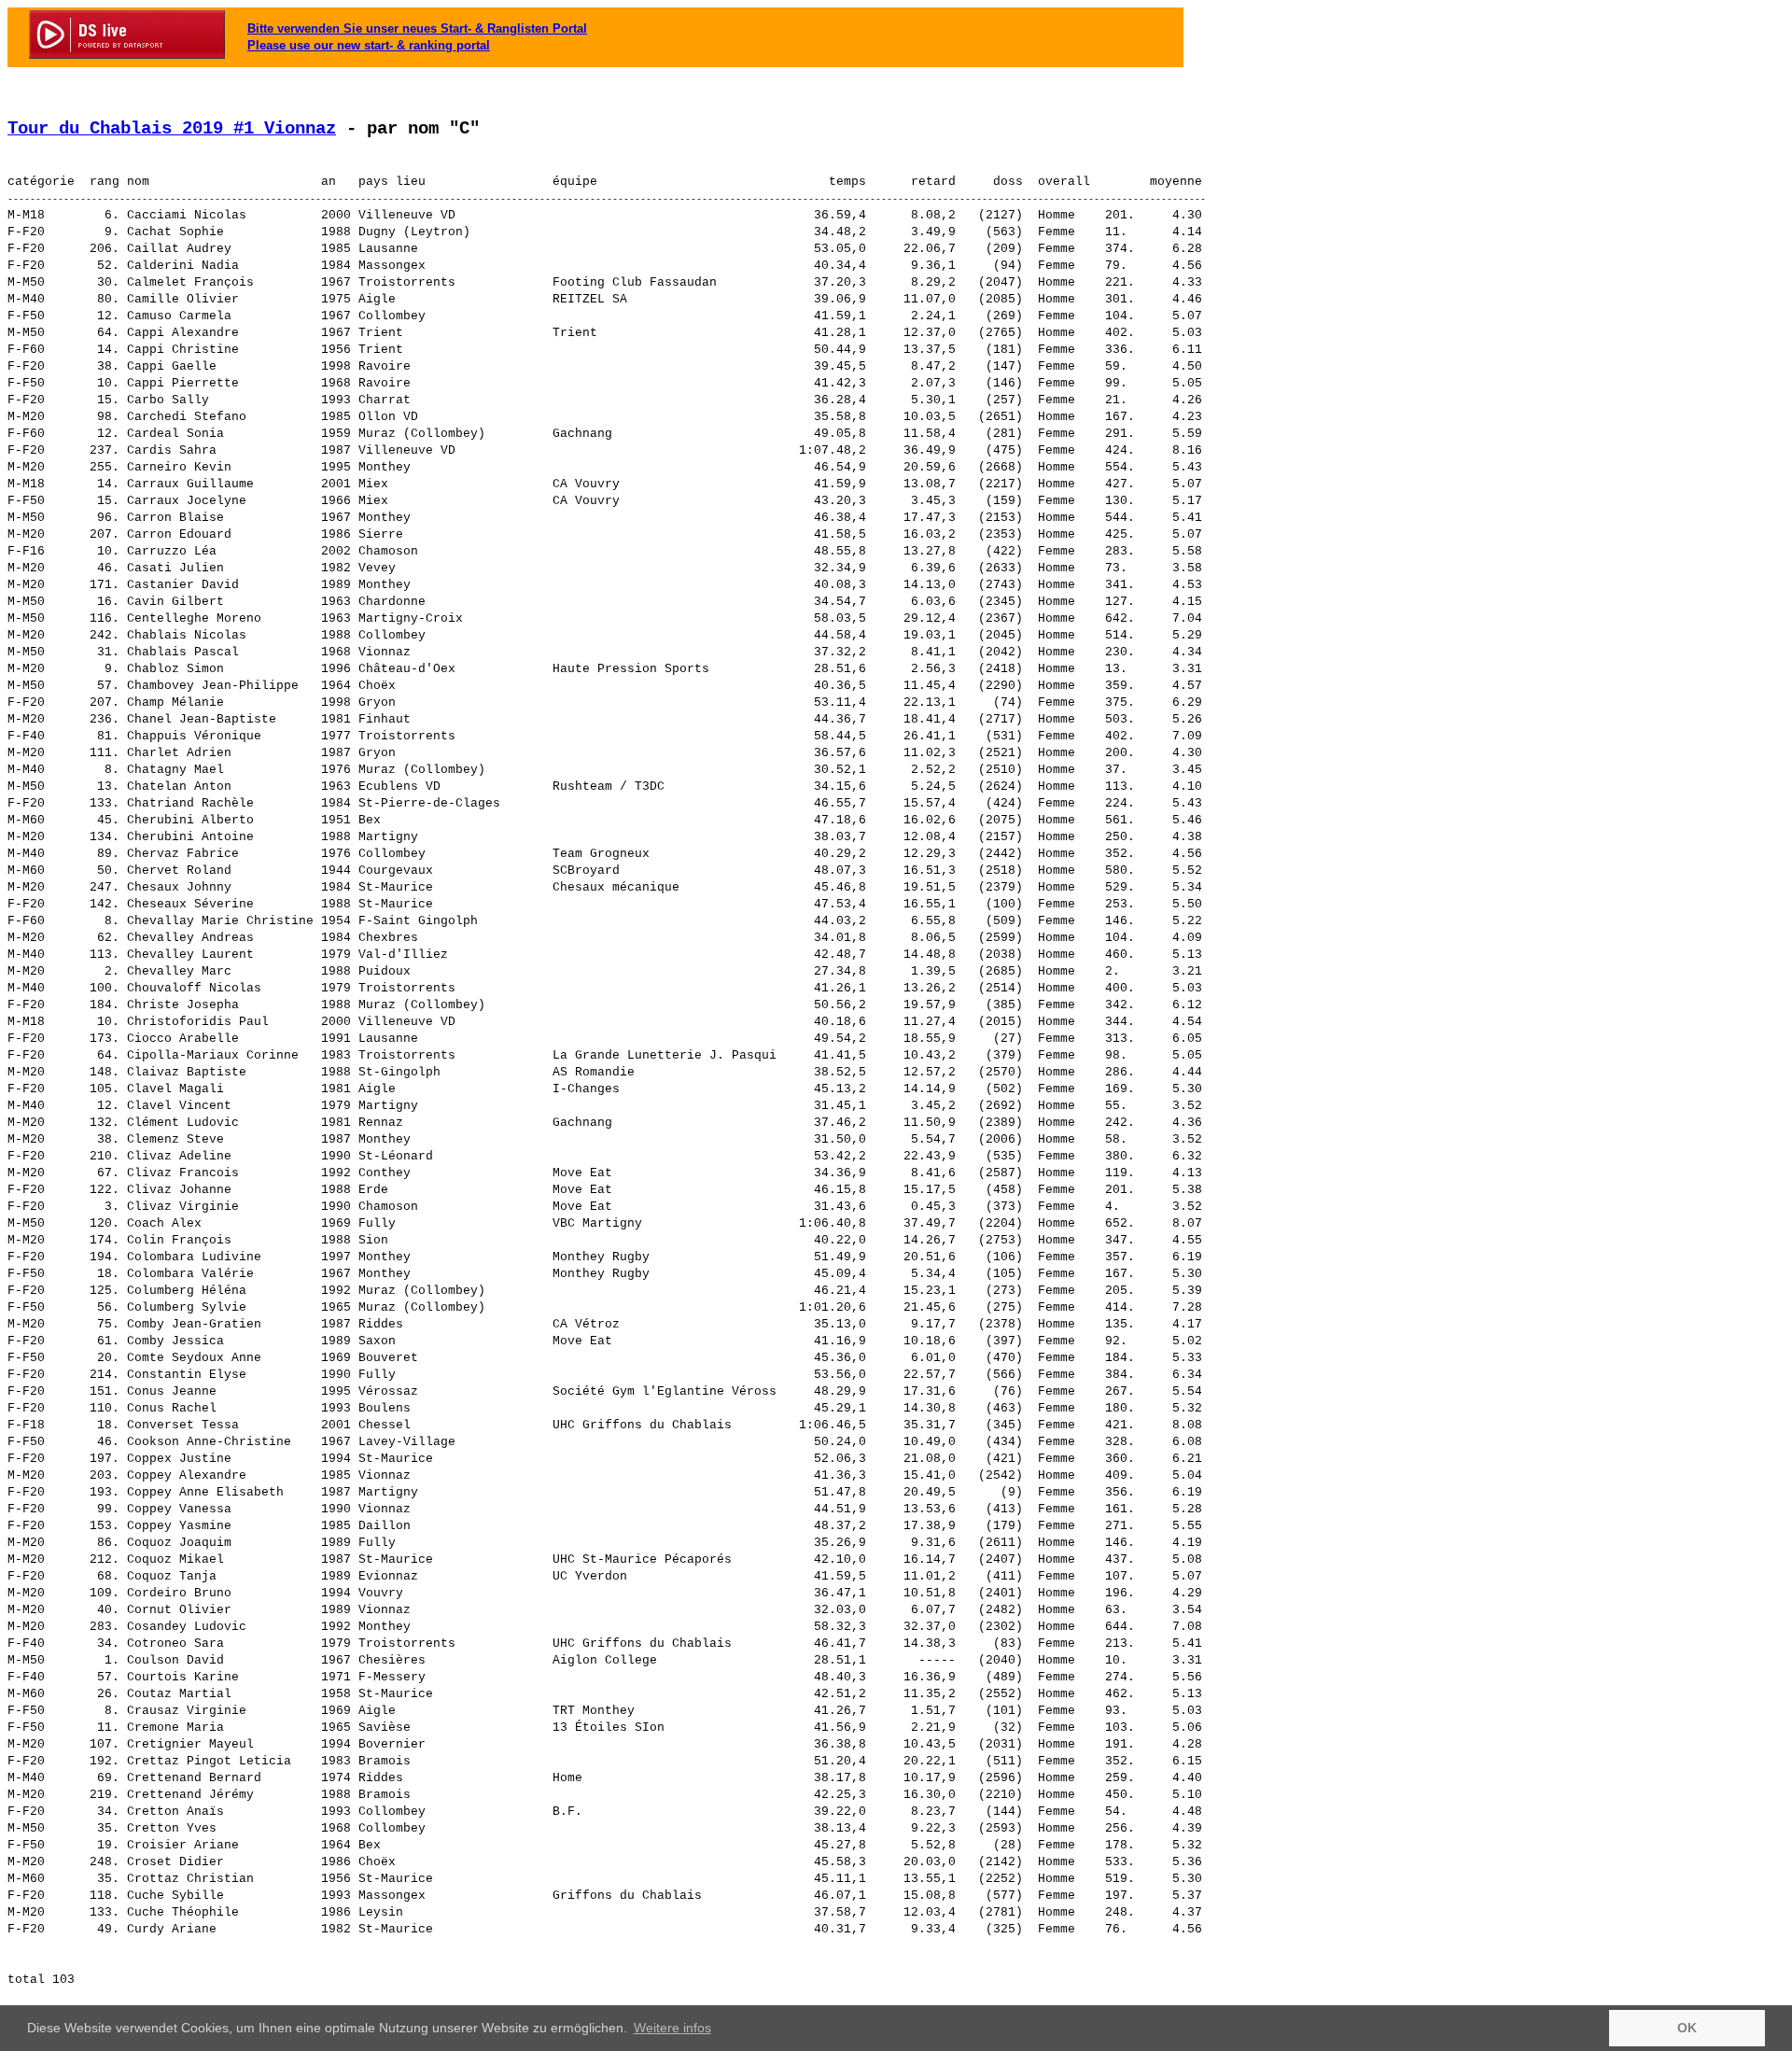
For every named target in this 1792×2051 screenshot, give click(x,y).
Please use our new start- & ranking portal (369, 45)
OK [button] (1687, 2028)
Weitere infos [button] (672, 2028)
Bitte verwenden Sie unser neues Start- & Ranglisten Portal (417, 28)
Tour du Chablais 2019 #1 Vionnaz (172, 129)
